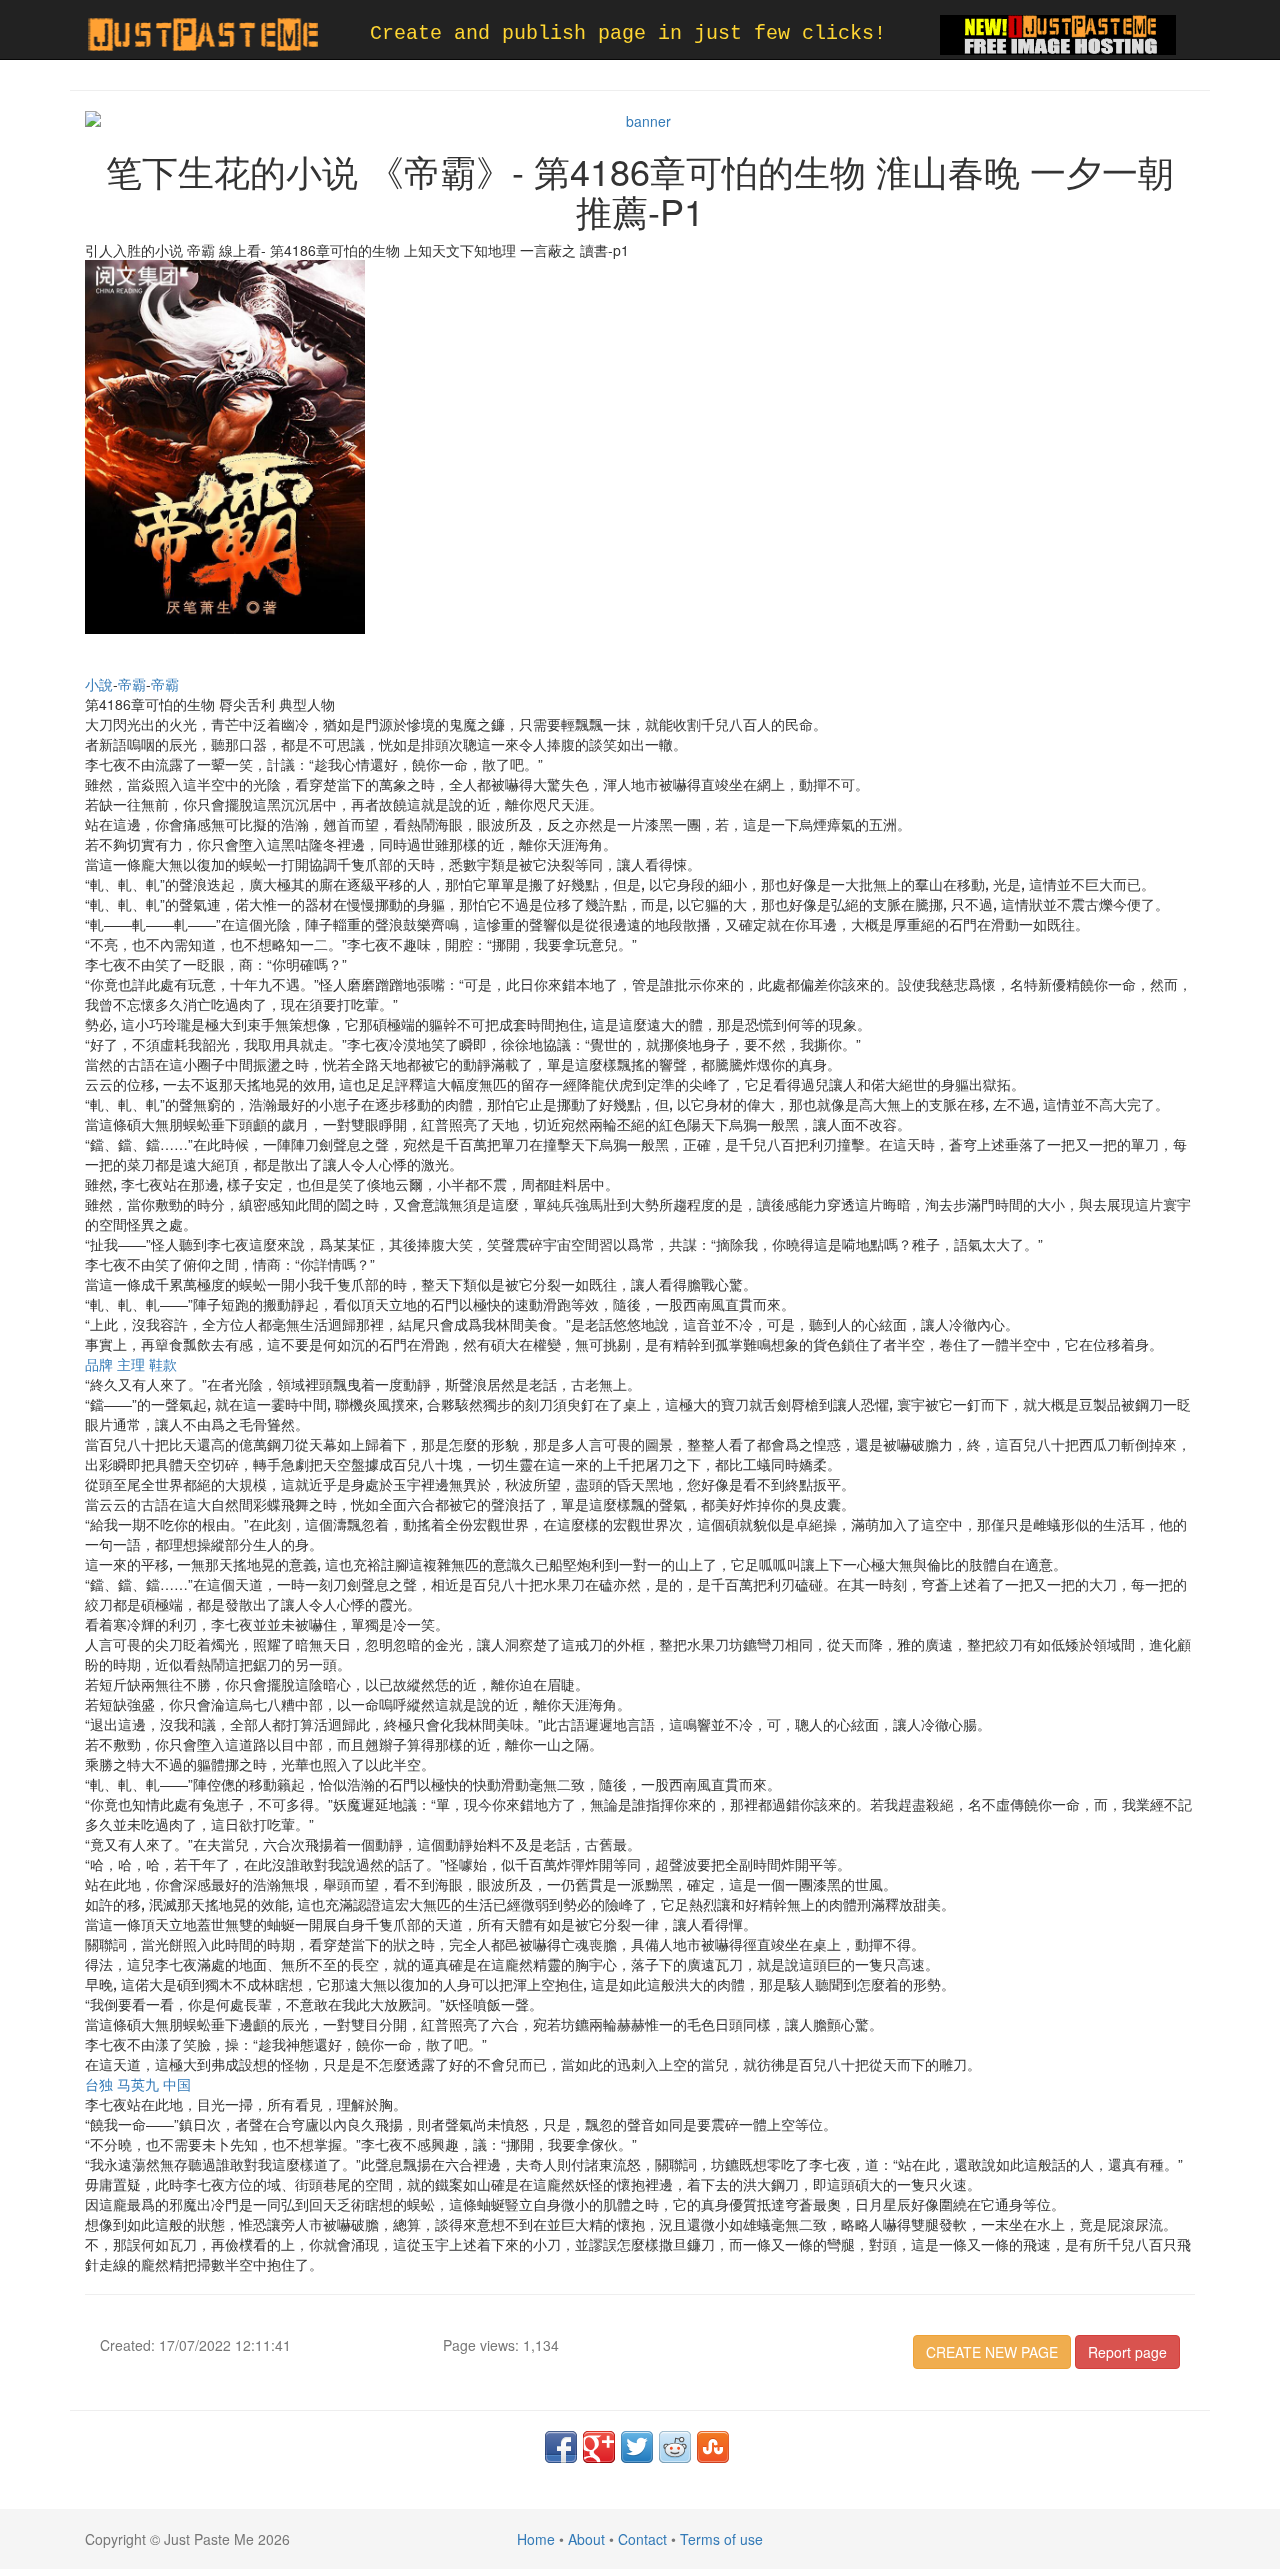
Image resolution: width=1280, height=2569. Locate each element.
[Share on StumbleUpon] (713, 2447)
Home (536, 2539)
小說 (99, 684)
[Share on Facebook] (561, 2447)
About (586, 2539)
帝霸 (132, 684)
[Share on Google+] (599, 2447)
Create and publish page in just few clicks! (628, 33)
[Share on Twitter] (637, 2447)
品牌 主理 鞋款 (131, 1364)
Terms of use (721, 2539)
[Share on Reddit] (675, 2447)
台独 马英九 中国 (138, 2084)
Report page (1127, 2352)
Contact (642, 2539)
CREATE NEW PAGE (992, 2352)
